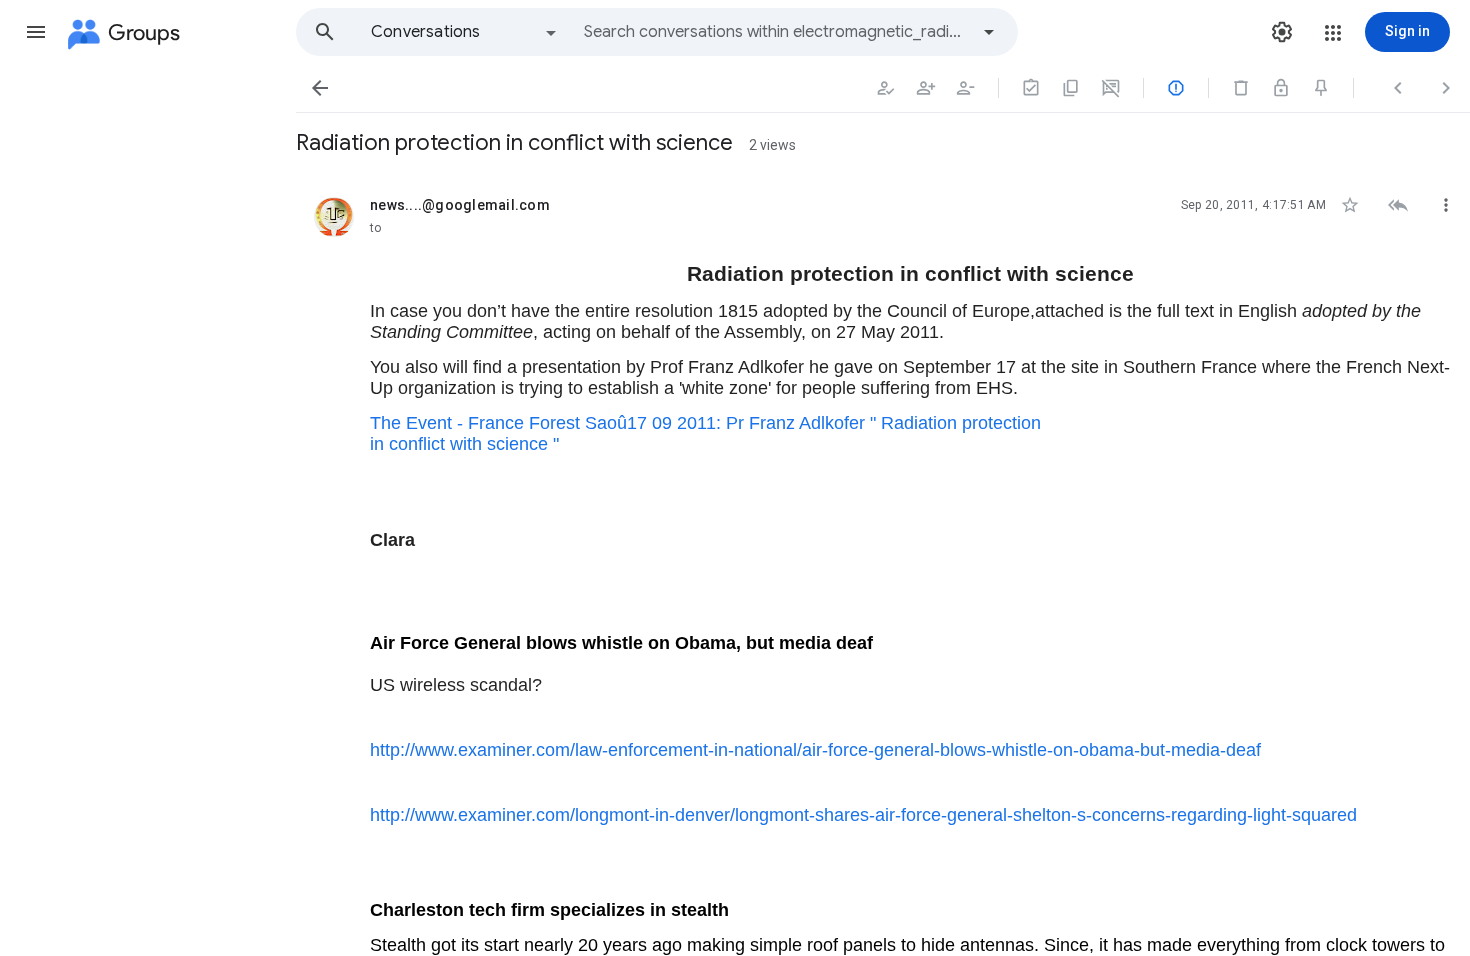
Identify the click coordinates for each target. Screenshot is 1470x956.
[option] (465, 32)
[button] (36, 32)
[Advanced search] (989, 32)
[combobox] (776, 32)
